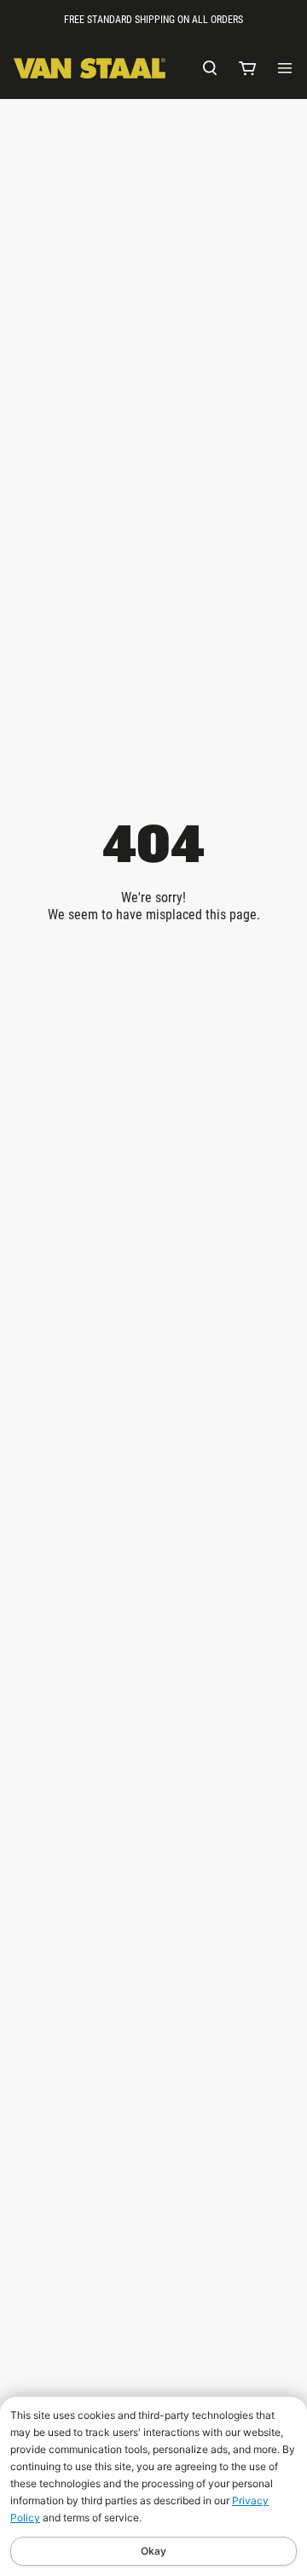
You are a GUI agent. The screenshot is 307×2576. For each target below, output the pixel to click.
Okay (153, 2551)
